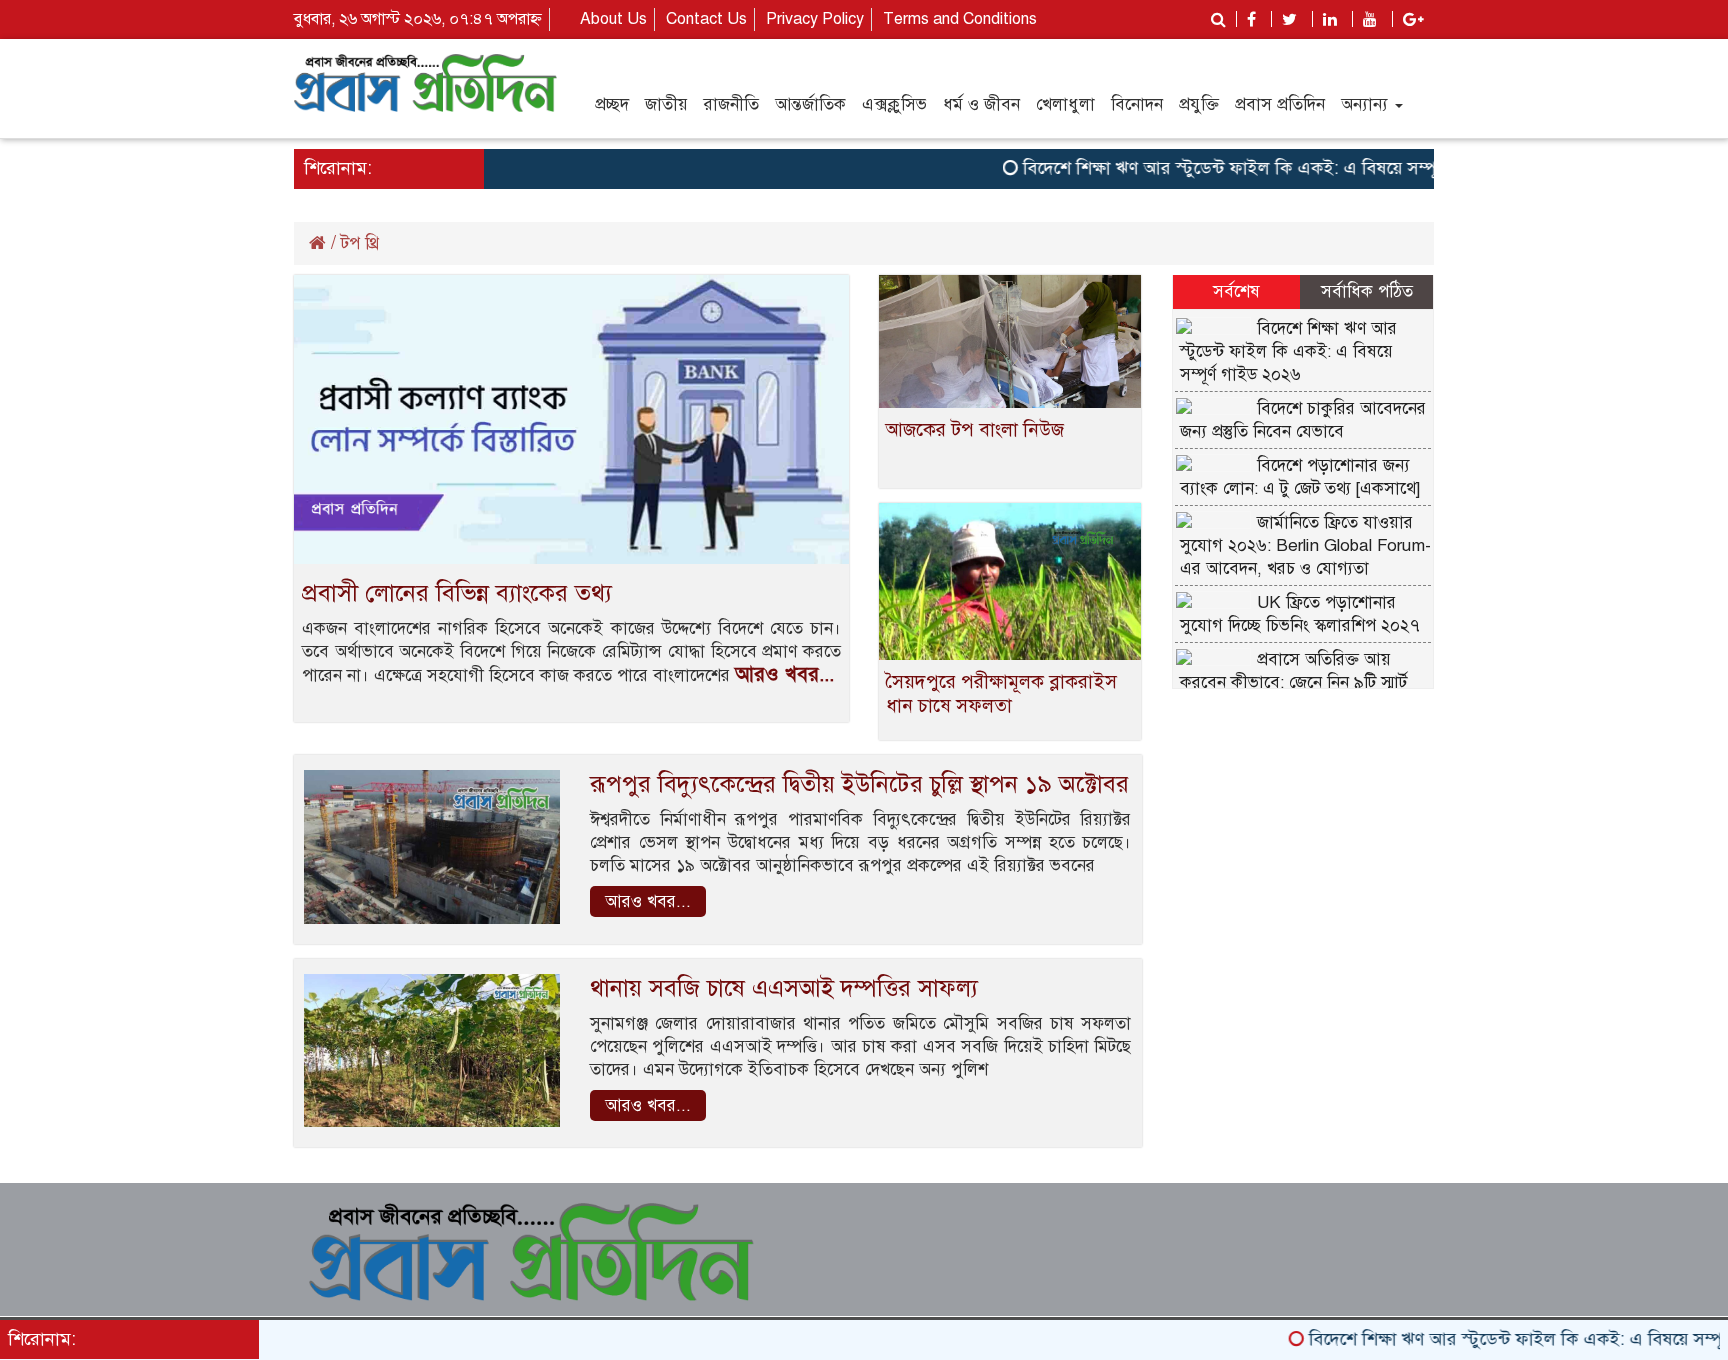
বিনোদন (1137, 104)
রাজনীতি (731, 104)
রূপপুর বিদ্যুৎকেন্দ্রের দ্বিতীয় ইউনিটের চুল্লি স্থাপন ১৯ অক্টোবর (859, 784)
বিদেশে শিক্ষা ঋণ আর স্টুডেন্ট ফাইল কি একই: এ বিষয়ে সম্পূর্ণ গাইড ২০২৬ (1246, 168)
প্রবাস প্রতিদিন (1280, 104)
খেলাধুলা (1065, 104)
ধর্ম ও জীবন (981, 104)
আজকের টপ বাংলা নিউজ (975, 429)
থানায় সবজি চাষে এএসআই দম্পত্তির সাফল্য (784, 988)
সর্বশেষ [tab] (1236, 291)
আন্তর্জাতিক (810, 104)
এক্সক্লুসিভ (894, 104)
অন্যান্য (1367, 104)
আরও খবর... (784, 674)
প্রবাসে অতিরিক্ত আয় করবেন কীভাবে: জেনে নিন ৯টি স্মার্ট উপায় (1293, 682)
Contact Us (706, 19)
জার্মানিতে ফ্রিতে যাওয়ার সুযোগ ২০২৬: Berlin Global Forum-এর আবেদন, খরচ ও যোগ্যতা (1305, 545)
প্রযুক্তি (1199, 104)
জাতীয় (666, 104)
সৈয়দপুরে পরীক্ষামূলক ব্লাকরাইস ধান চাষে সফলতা (1001, 693)
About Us (613, 19)
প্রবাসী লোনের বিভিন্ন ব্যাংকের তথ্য (457, 593)
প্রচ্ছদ (612, 104)
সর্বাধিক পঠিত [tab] (1367, 291)
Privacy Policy (815, 19)
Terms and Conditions (960, 19)
